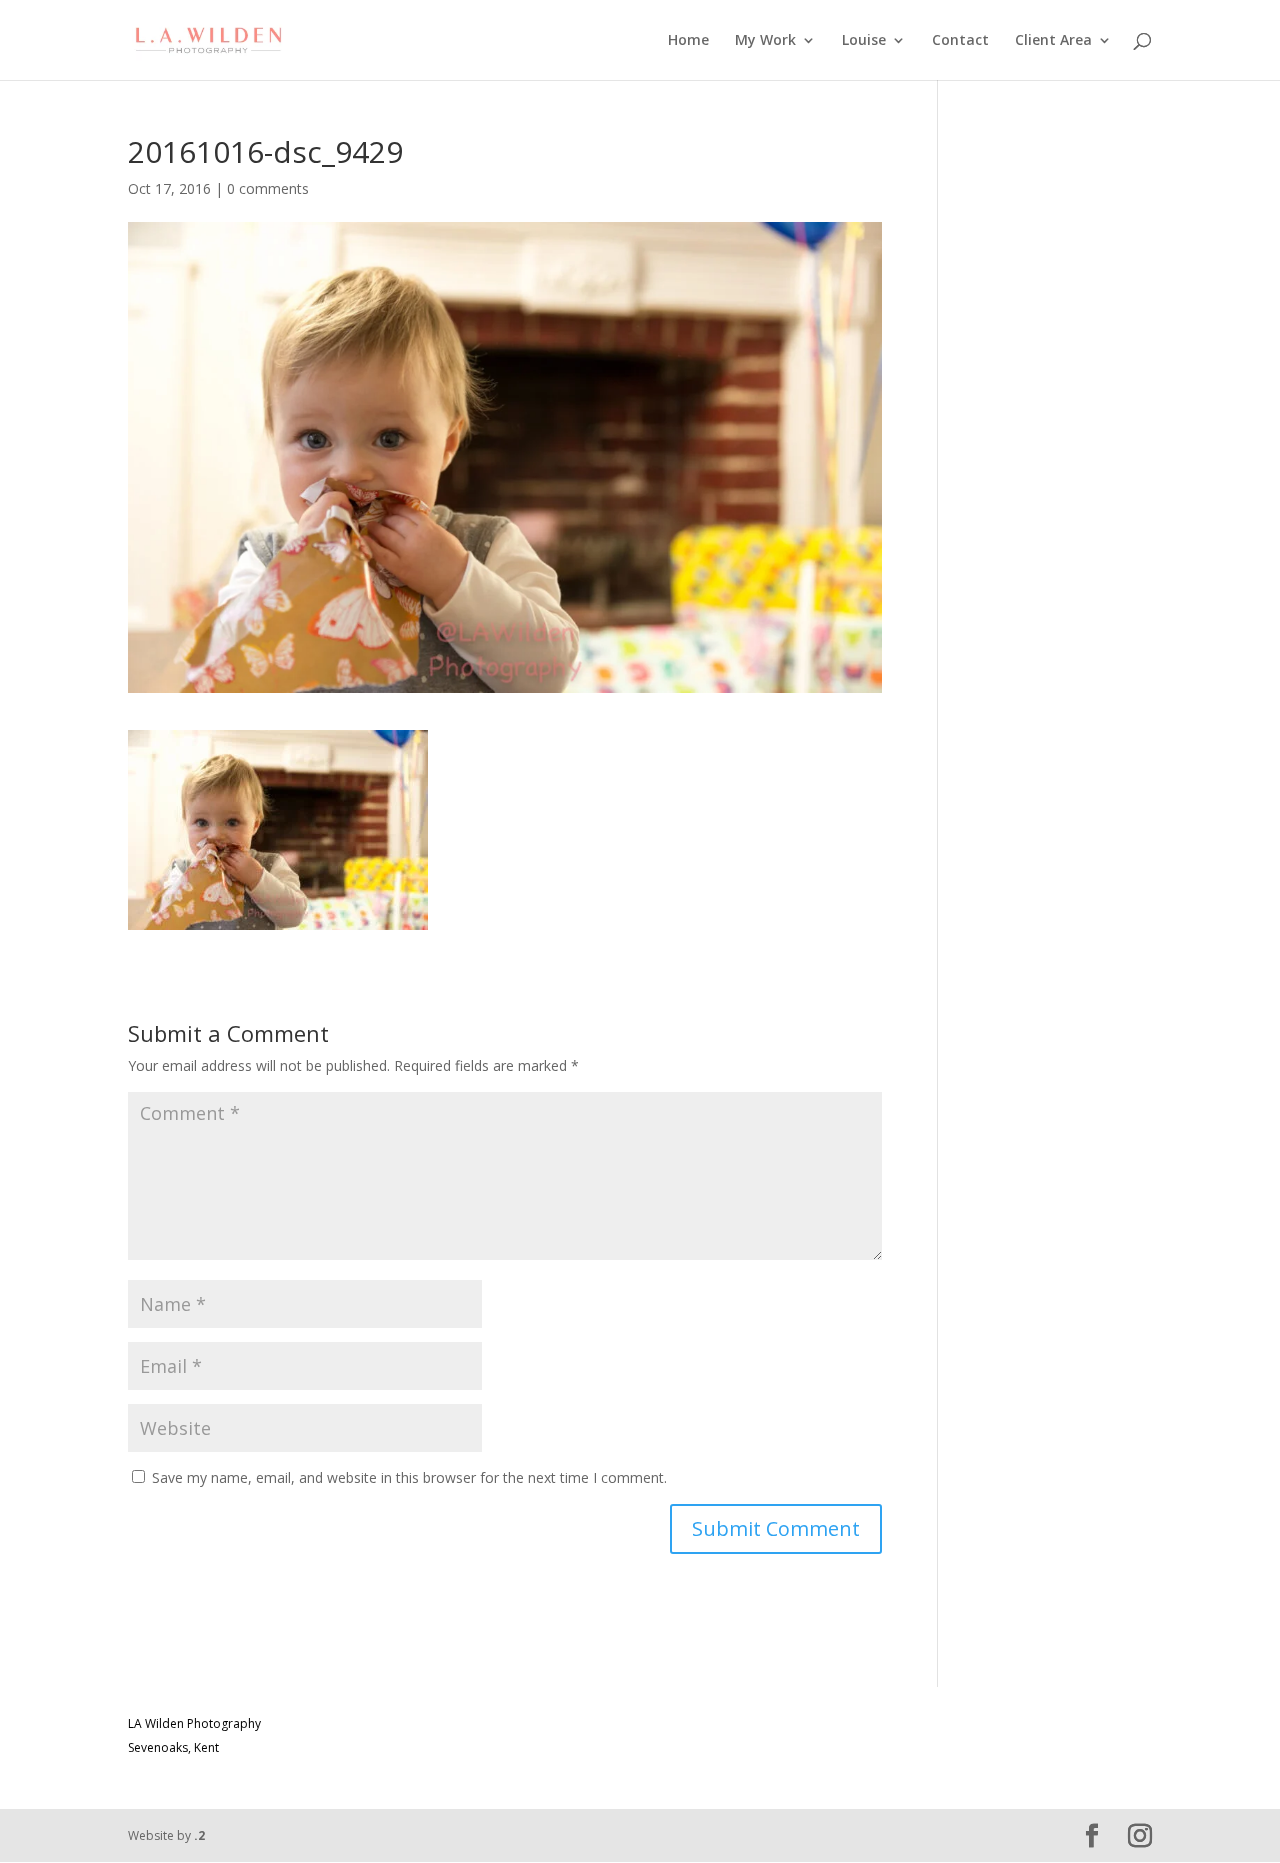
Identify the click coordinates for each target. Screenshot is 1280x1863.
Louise (864, 41)
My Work (765, 41)
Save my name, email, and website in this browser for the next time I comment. (409, 1477)
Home (688, 41)
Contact (960, 41)
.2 (199, 1835)
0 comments (268, 188)
